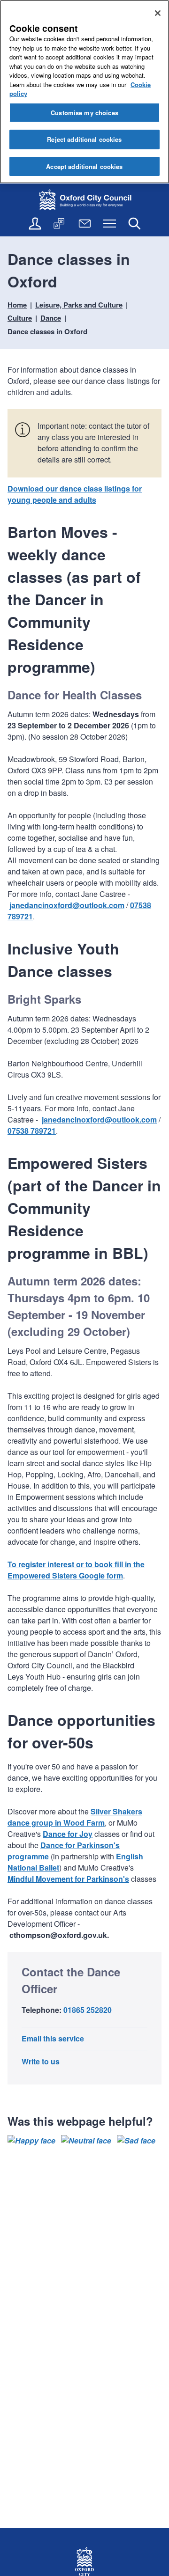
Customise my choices (84, 113)
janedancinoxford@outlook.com (67, 905)
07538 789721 (32, 1131)
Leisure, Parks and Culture (79, 305)
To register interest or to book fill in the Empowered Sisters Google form (76, 1570)
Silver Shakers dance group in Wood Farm (75, 1817)
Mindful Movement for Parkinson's (68, 1879)
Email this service (53, 2038)
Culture (20, 318)
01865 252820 (88, 2010)
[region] (84, 92)
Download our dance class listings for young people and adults (75, 494)
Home (17, 305)
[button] (31, 2141)
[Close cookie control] (158, 13)
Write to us (41, 2061)
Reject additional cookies (84, 139)
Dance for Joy (68, 1834)
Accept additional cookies (84, 166)
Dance (51, 318)
